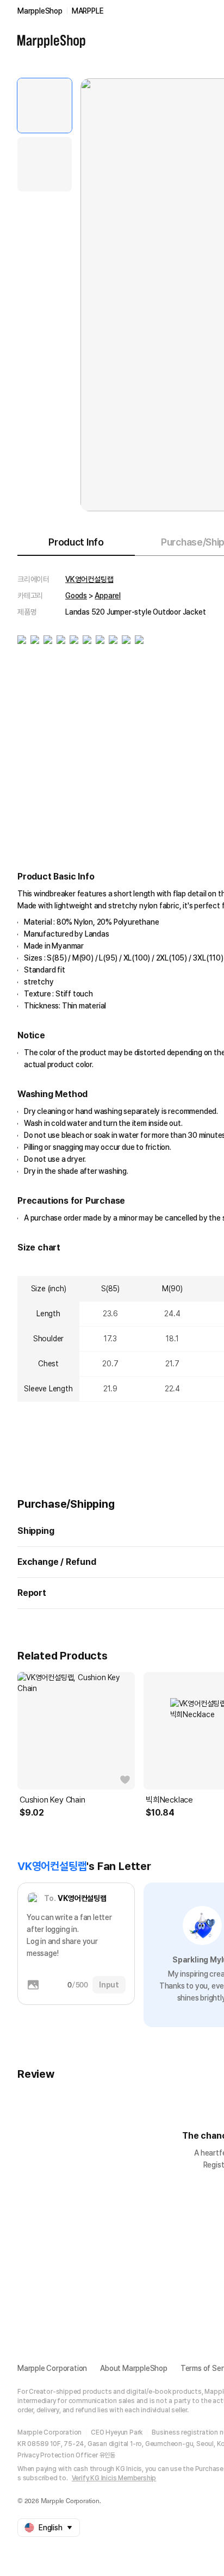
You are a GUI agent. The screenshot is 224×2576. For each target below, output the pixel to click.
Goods (76, 596)
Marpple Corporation (52, 2368)
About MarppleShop (134, 2368)
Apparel (108, 596)
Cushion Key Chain (52, 1800)
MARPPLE (88, 11)
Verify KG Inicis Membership (114, 2478)
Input (109, 1985)
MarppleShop (40, 11)
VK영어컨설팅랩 (89, 579)
